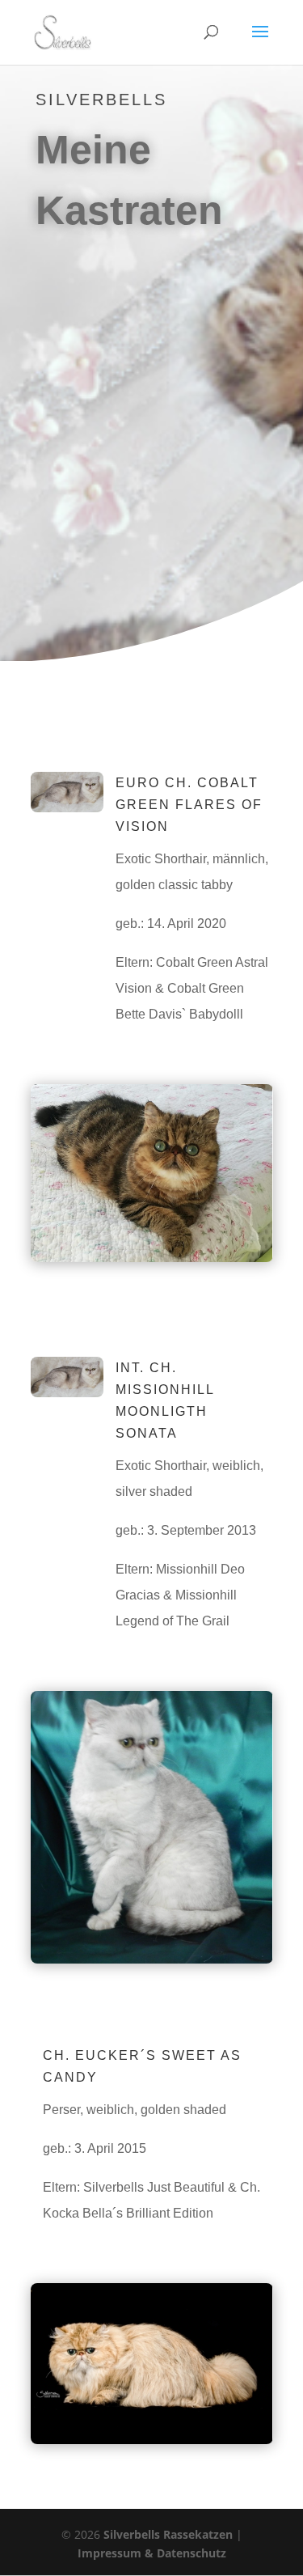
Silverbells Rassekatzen (168, 2534)
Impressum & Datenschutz (152, 2553)
